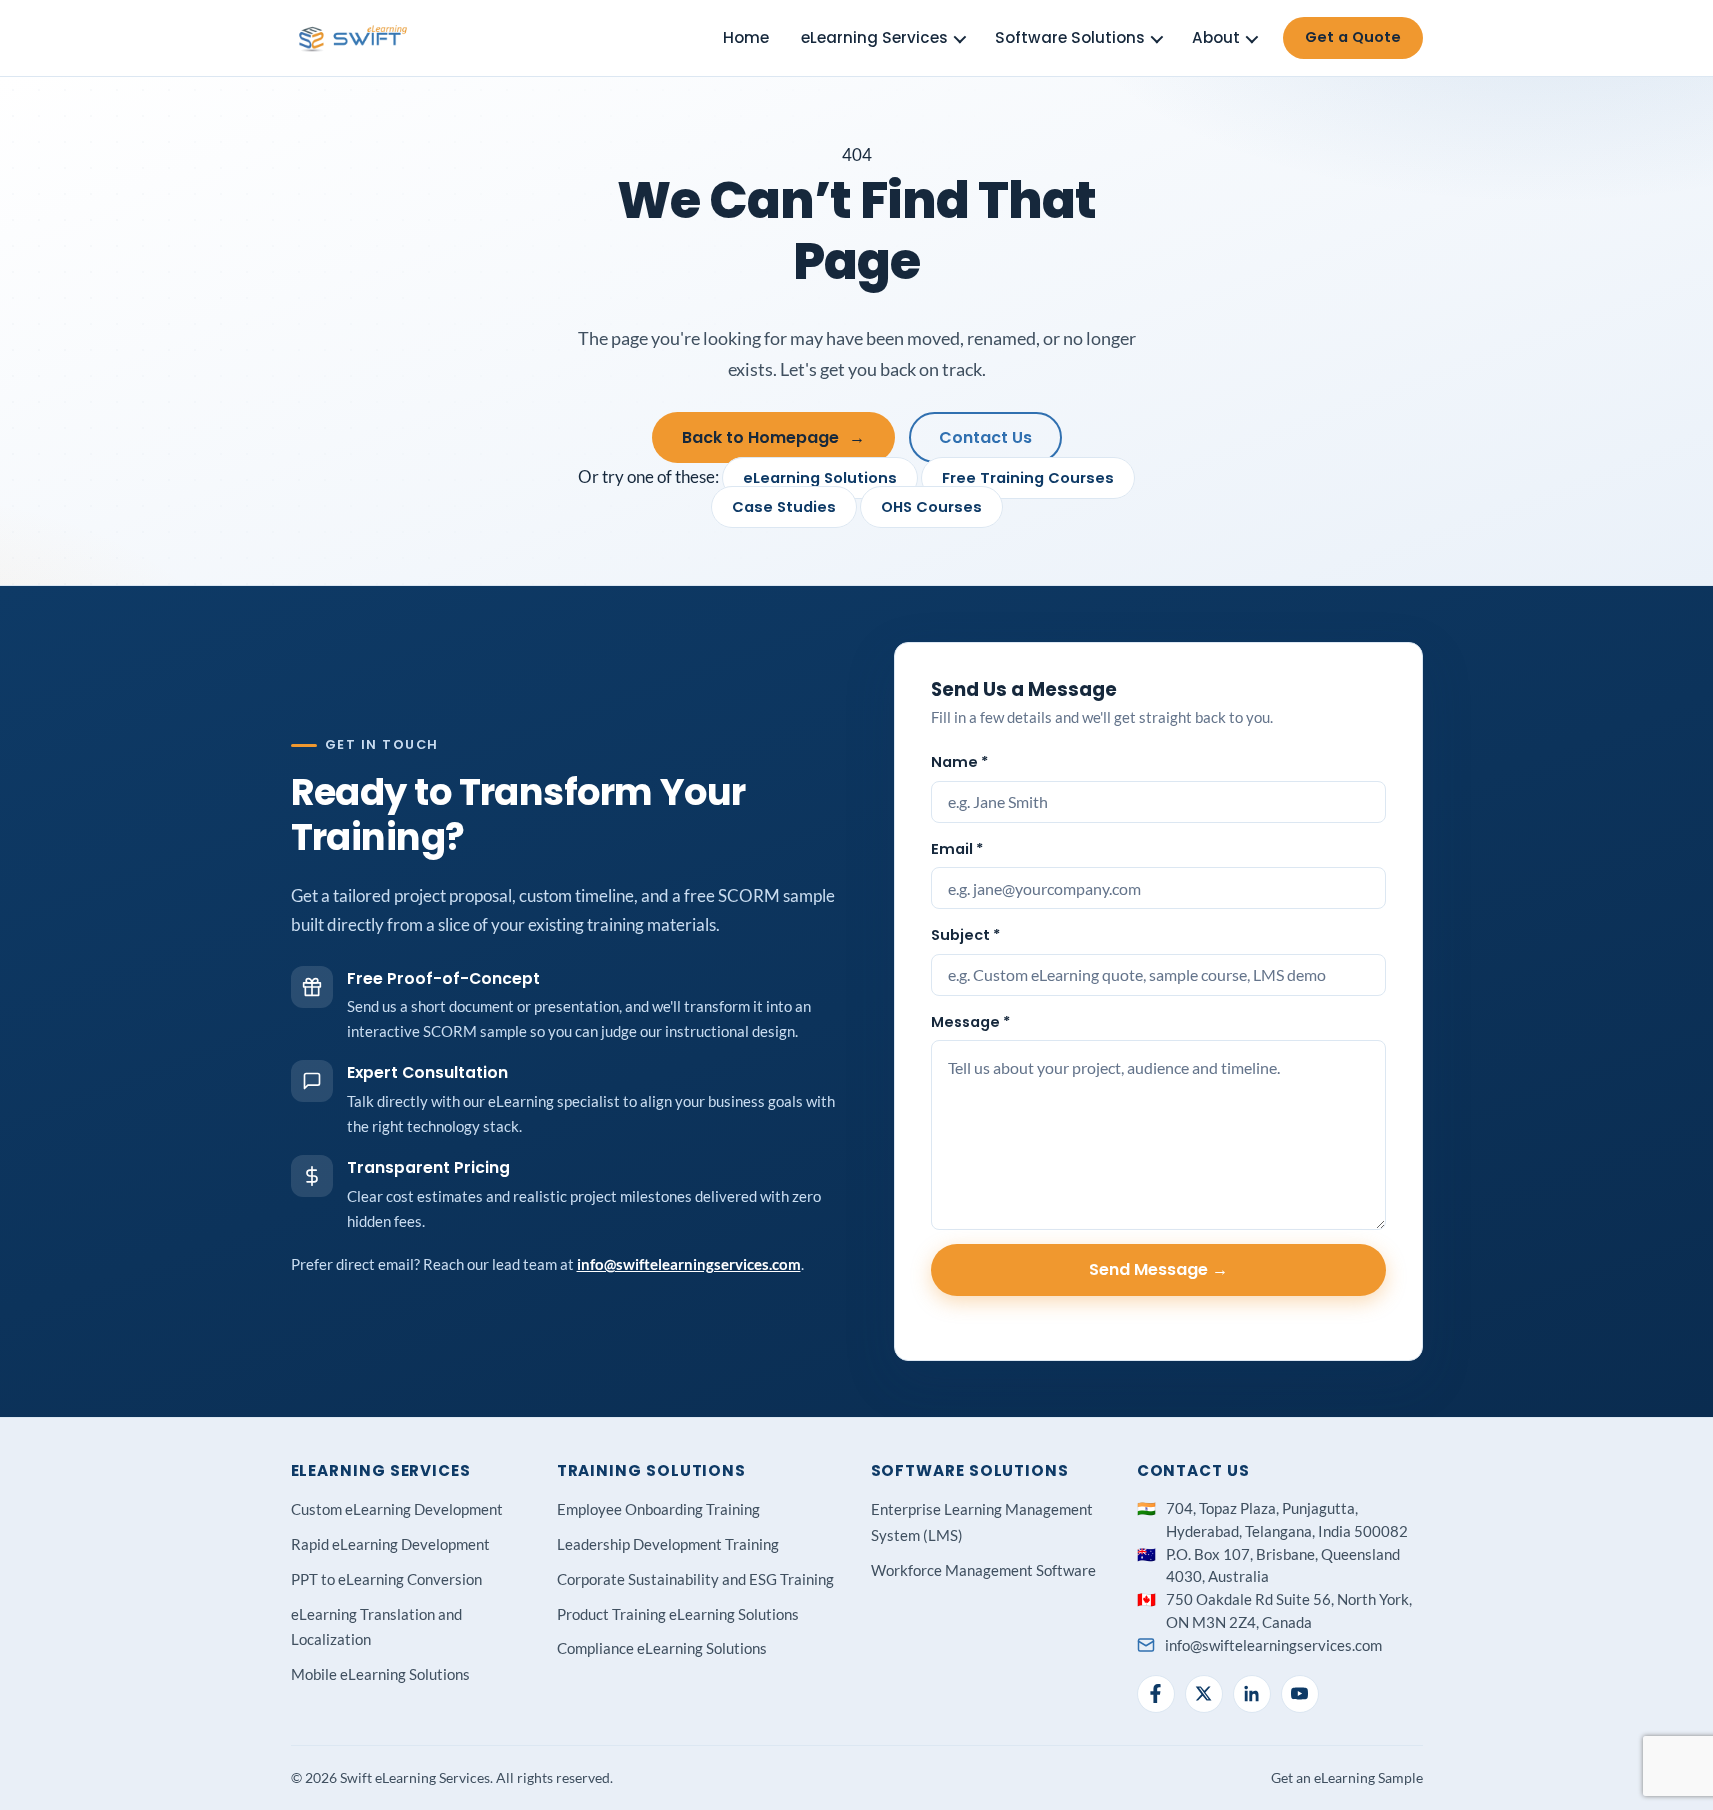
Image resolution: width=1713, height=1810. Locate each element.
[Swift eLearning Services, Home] (354, 38)
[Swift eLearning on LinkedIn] (1252, 1694)
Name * (959, 762)
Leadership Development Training (668, 1544)
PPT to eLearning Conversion (386, 1579)
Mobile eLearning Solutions (380, 1674)
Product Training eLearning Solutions (678, 1614)
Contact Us (985, 437)
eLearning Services (874, 37)
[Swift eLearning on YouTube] (1300, 1694)
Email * (957, 849)
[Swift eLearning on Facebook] (1156, 1694)
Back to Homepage (773, 437)
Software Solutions (1070, 37)
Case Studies (784, 507)
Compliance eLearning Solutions (662, 1648)
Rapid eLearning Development (390, 1544)
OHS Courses (931, 507)
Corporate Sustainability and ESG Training (695, 1579)
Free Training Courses (1028, 478)
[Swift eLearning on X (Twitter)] (1204, 1694)
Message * (970, 1022)
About (1216, 37)
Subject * (965, 935)
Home (746, 37)
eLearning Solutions (820, 478)
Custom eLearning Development (397, 1509)
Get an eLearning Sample (1347, 1777)
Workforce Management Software (983, 1570)
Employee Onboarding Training (658, 1509)
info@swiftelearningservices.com (689, 1264)
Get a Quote (1353, 37)
